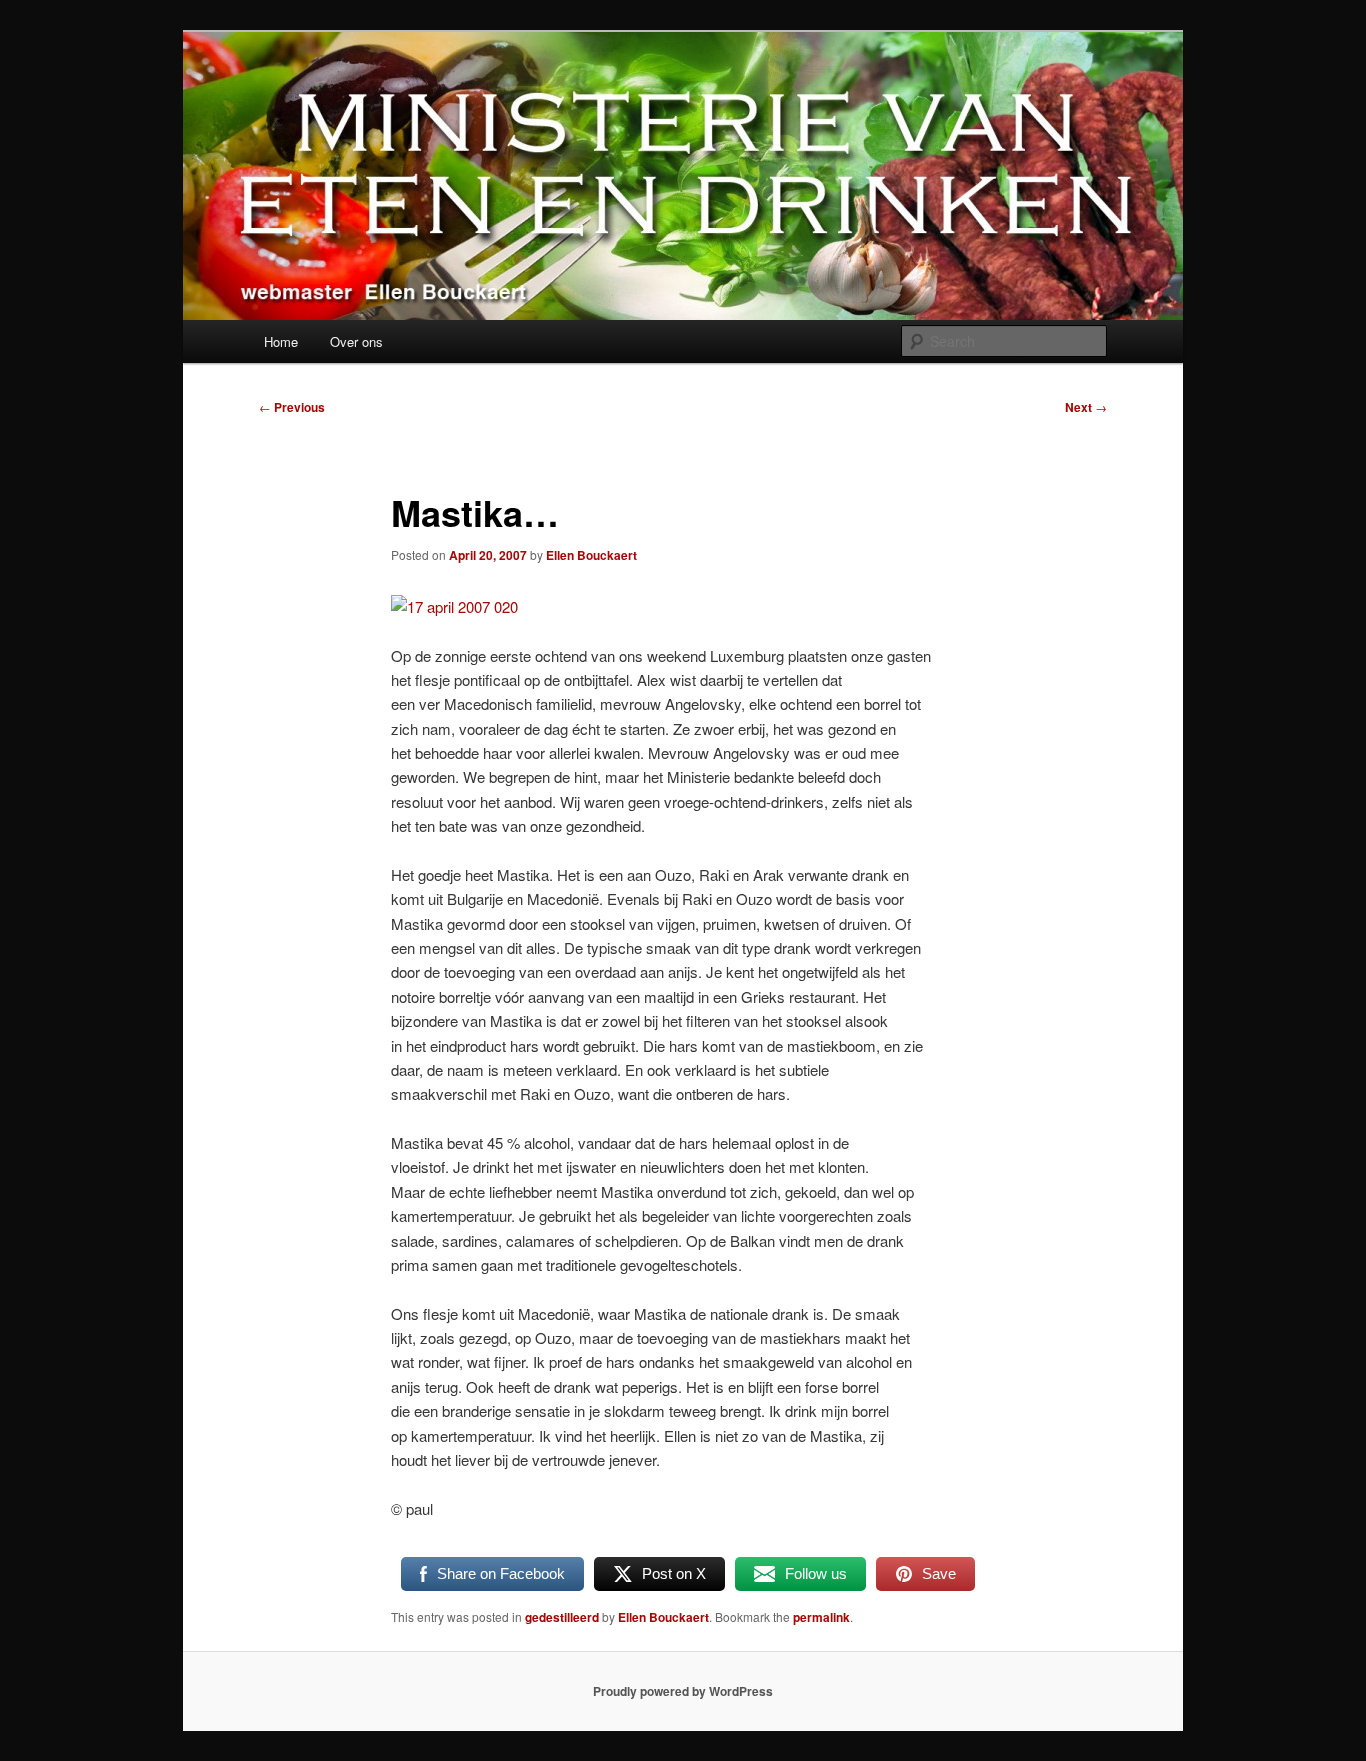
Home (281, 341)
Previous (292, 407)
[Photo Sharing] (454, 606)
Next (1086, 407)
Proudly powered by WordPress (683, 1691)
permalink (821, 1617)
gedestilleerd (562, 1617)
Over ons (356, 341)
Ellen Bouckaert (591, 555)
